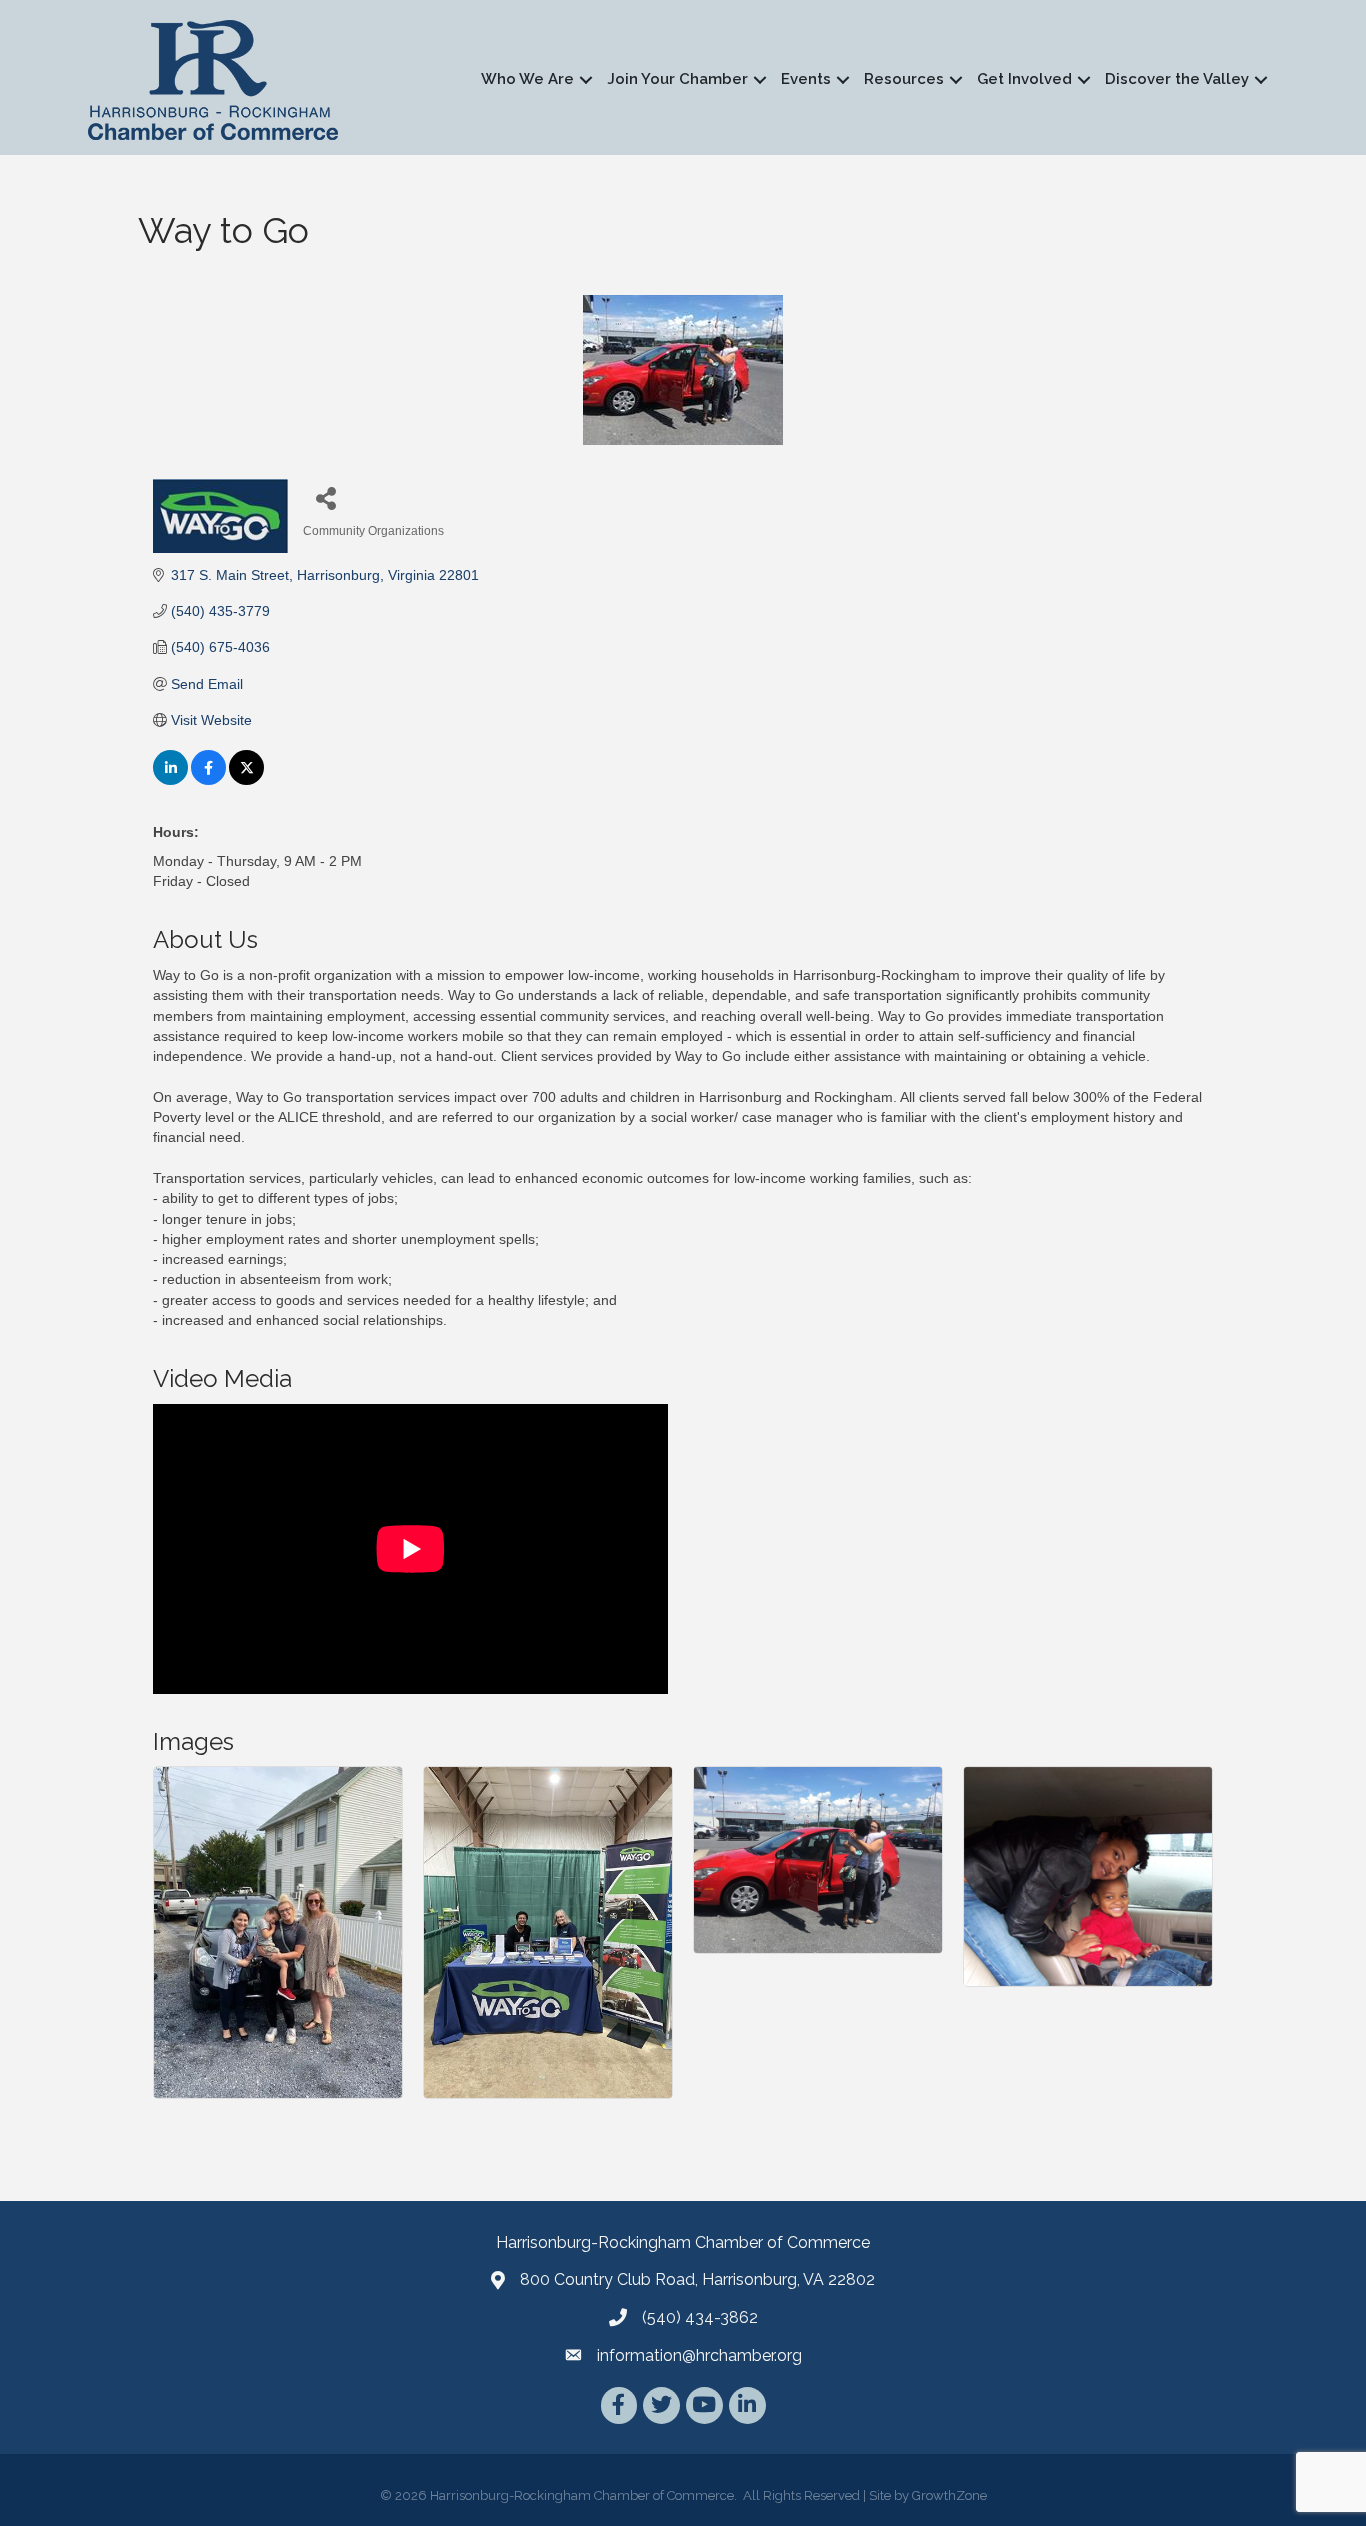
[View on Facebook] (208, 780)
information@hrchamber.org (699, 2355)
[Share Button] (325, 497)
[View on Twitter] (246, 780)
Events (806, 79)
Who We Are (527, 79)
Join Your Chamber (677, 79)
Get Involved (1024, 79)
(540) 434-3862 (700, 2317)
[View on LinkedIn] (170, 780)
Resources (904, 79)
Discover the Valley (1177, 79)
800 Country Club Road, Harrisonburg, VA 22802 (697, 2279)
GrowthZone (949, 2495)
